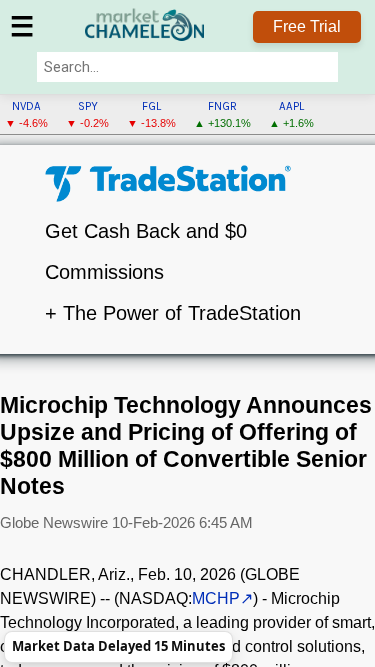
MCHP (216, 598)
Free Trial (307, 26)
